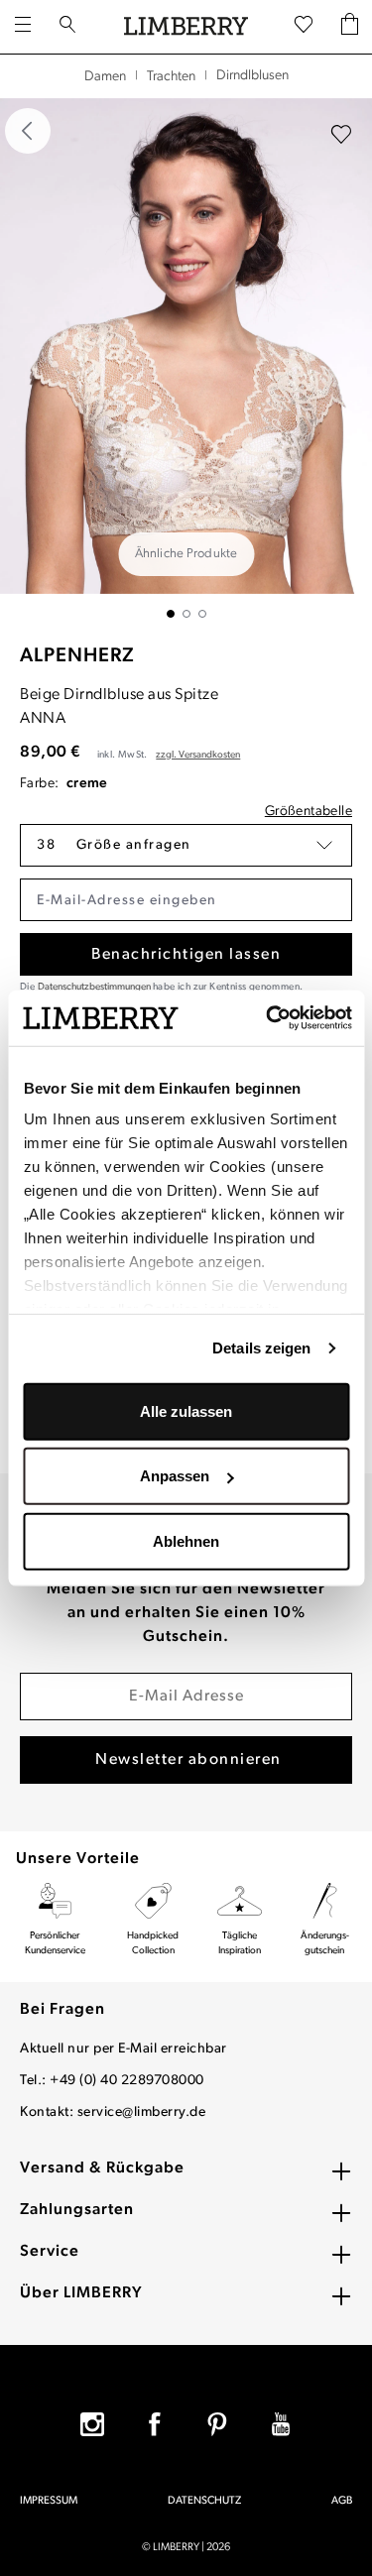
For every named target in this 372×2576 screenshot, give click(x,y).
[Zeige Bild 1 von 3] (171, 614)
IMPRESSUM (49, 2501)
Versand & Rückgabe (102, 2168)
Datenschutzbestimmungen (94, 987)
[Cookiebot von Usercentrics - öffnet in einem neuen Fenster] (267, 1018)
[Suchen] (67, 27)
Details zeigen (261, 1348)
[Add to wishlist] (341, 135)
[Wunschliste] (304, 26)
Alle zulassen (186, 1410)
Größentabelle (309, 812)
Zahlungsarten (77, 2210)
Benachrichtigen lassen (186, 955)
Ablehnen (186, 1540)
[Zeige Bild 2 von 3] (186, 614)
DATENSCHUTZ (204, 2501)
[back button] (28, 131)
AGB (342, 2501)
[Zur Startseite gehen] (186, 27)
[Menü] (23, 27)
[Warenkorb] (350, 26)
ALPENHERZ (77, 656)
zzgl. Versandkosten (198, 755)
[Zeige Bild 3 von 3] (202, 614)
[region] (186, 358)
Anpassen (175, 1476)
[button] (186, 845)
